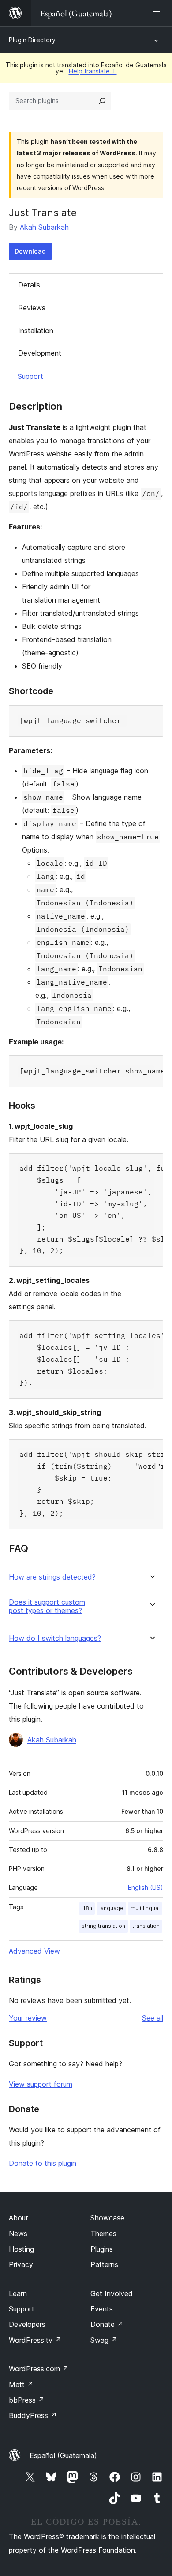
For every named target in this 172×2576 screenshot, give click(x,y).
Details (29, 285)
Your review (28, 2018)
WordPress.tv (35, 2340)
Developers (27, 2324)
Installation (36, 331)
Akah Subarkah (44, 227)
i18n (87, 1908)
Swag (104, 2340)
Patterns (104, 2264)
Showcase (107, 2218)
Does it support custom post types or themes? (47, 1606)
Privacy (21, 2264)
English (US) (146, 1887)
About (19, 2218)
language (111, 1908)
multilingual (145, 1908)
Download (30, 251)
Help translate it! (93, 71)
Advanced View (34, 1951)
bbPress (27, 2400)
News (18, 2234)
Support (30, 376)
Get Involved (112, 2293)
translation (146, 1926)
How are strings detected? (52, 1577)
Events (102, 2309)
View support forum (41, 2084)
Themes (103, 2234)
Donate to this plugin (43, 2163)
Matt (21, 2385)
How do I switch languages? (55, 1638)
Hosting (21, 2249)
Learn (18, 2293)
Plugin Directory (32, 40)
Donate (107, 2324)
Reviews (32, 308)
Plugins (102, 2249)
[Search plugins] (102, 101)
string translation (103, 1926)
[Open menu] (158, 13)
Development (40, 353)
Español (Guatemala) (63, 2455)
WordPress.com (39, 2369)
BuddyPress (33, 2415)
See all (153, 2018)
